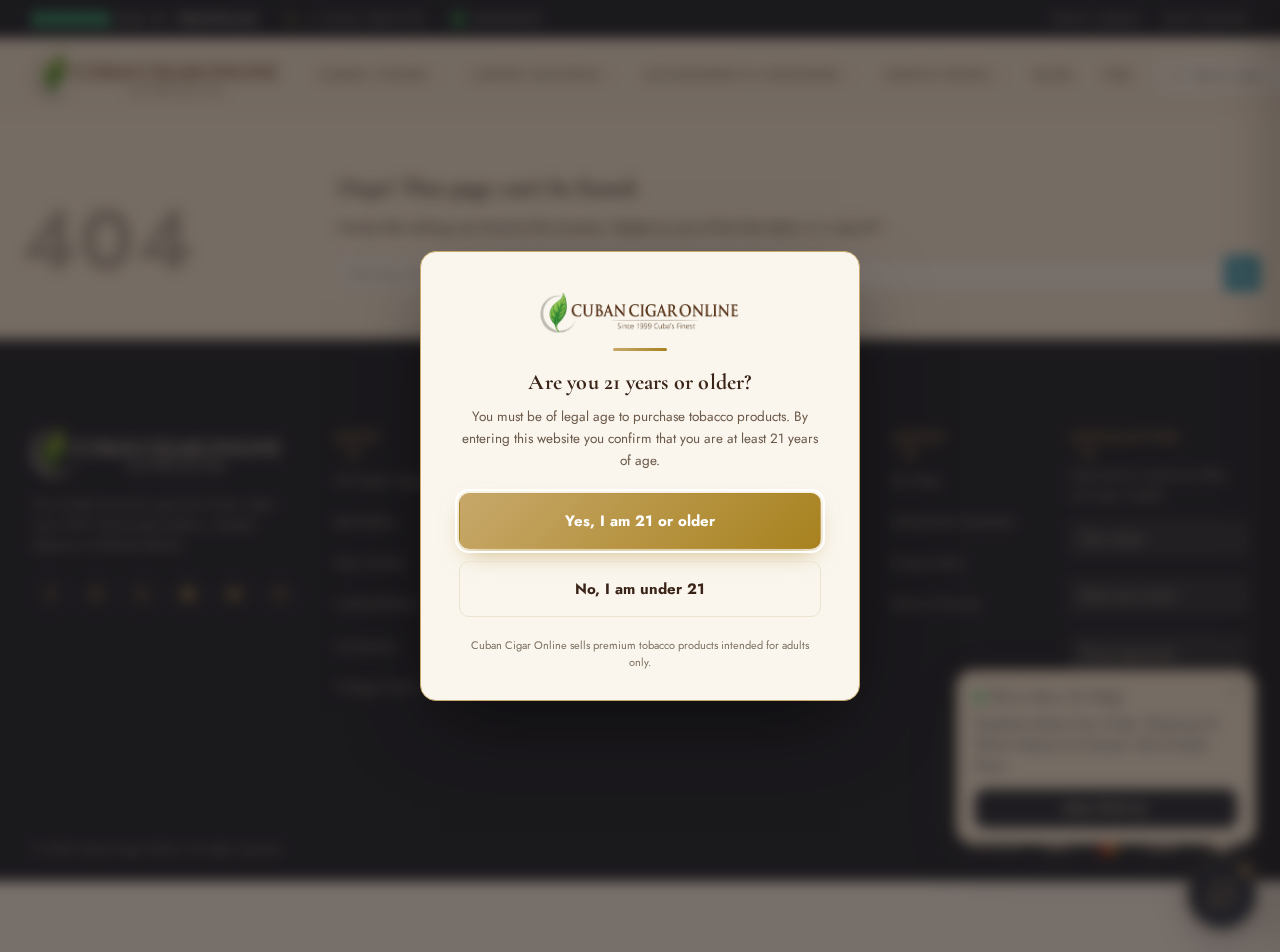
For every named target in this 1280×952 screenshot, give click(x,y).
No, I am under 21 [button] (640, 589)
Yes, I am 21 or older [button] (640, 521)
